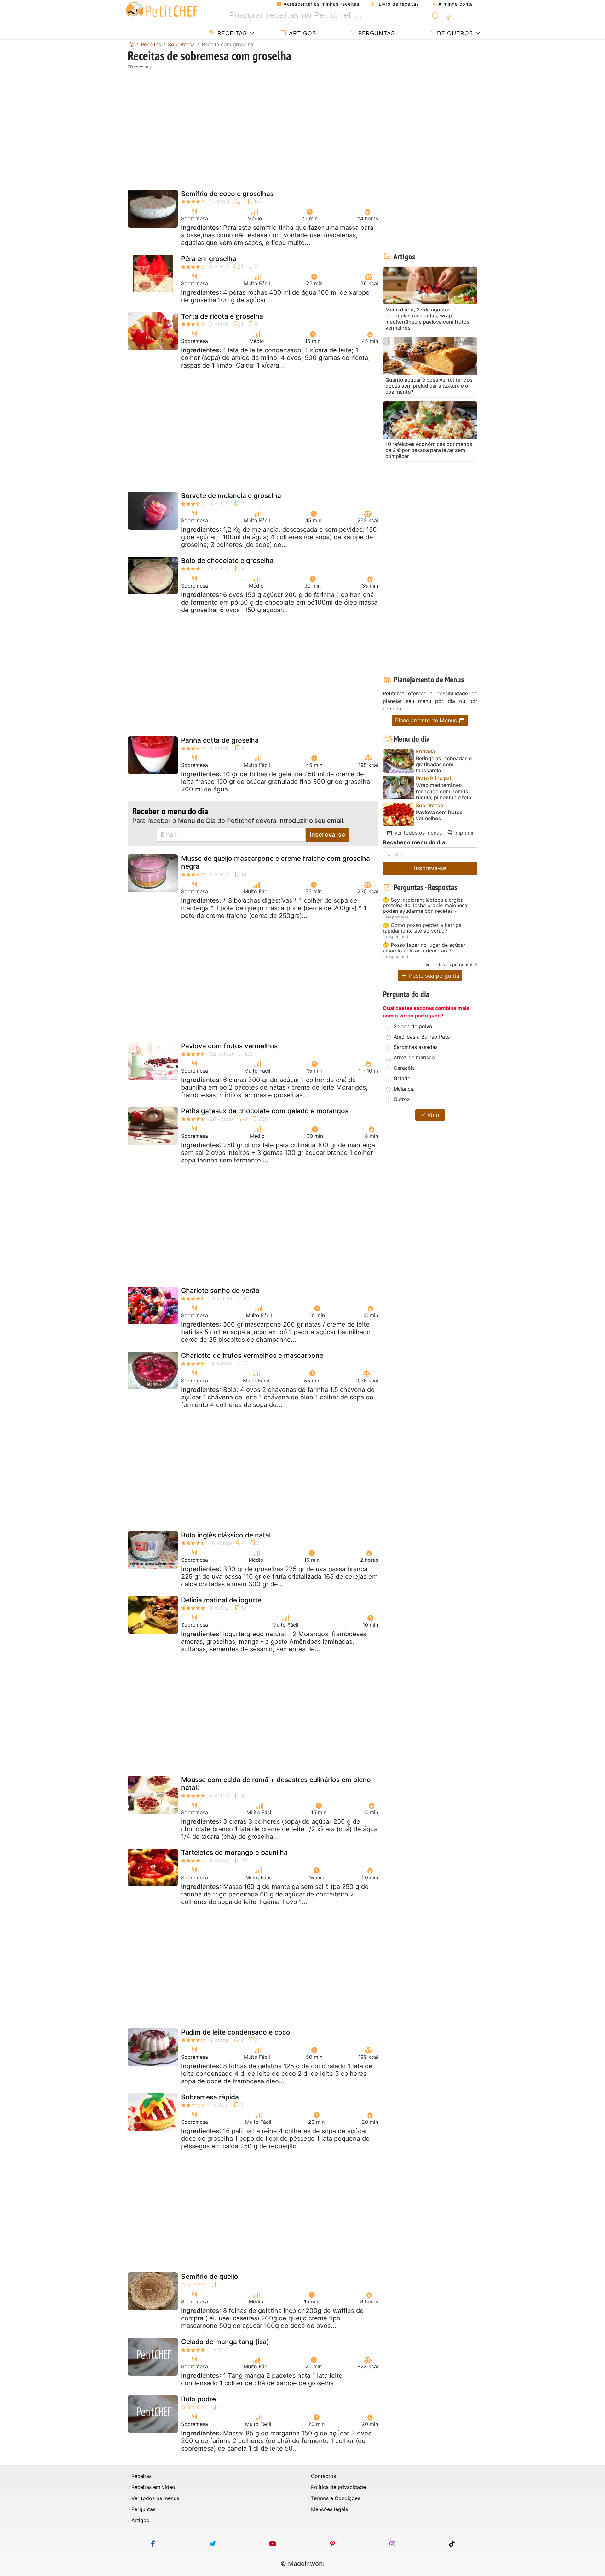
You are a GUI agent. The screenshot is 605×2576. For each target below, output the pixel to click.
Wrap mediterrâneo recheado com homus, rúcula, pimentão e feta (444, 791)
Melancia (404, 1089)
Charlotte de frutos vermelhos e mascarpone (252, 1355)
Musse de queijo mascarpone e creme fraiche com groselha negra (276, 862)
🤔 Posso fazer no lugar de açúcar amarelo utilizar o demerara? (424, 948)
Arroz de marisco (414, 1057)
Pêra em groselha (209, 259)
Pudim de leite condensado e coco (236, 2032)
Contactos (323, 2476)
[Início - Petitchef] (131, 44)
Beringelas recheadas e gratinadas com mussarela (444, 764)
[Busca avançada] (448, 17)
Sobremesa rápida (210, 2097)
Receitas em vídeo (153, 2487)
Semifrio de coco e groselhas (227, 194)
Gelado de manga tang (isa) (225, 2342)
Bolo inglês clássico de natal (226, 1535)
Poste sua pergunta (433, 976)
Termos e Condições (336, 2498)
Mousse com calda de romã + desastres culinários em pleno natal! (276, 1784)
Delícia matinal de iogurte (221, 1600)
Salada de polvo (413, 1026)
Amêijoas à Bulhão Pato (422, 1037)
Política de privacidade (338, 2487)
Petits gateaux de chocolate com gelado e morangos (265, 1111)
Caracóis (404, 1068)
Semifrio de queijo (210, 2276)
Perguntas (376, 33)
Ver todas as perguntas (449, 965)
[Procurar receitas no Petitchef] (436, 15)
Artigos (302, 33)
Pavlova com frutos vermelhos (229, 1046)
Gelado (402, 1078)
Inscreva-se (328, 835)
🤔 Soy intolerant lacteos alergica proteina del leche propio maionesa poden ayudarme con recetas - (425, 906)
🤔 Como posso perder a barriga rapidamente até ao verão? (422, 928)
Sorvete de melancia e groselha (231, 496)
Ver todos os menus (417, 833)
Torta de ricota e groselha (222, 316)
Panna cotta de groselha (220, 740)
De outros (454, 33)
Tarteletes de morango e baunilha (234, 1852)
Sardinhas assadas (416, 1047)
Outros (402, 1099)
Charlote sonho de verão (220, 1291)
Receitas (231, 33)
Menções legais (329, 2509)
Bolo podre (199, 2399)
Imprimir (463, 833)
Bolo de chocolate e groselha (227, 561)
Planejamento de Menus (427, 720)
